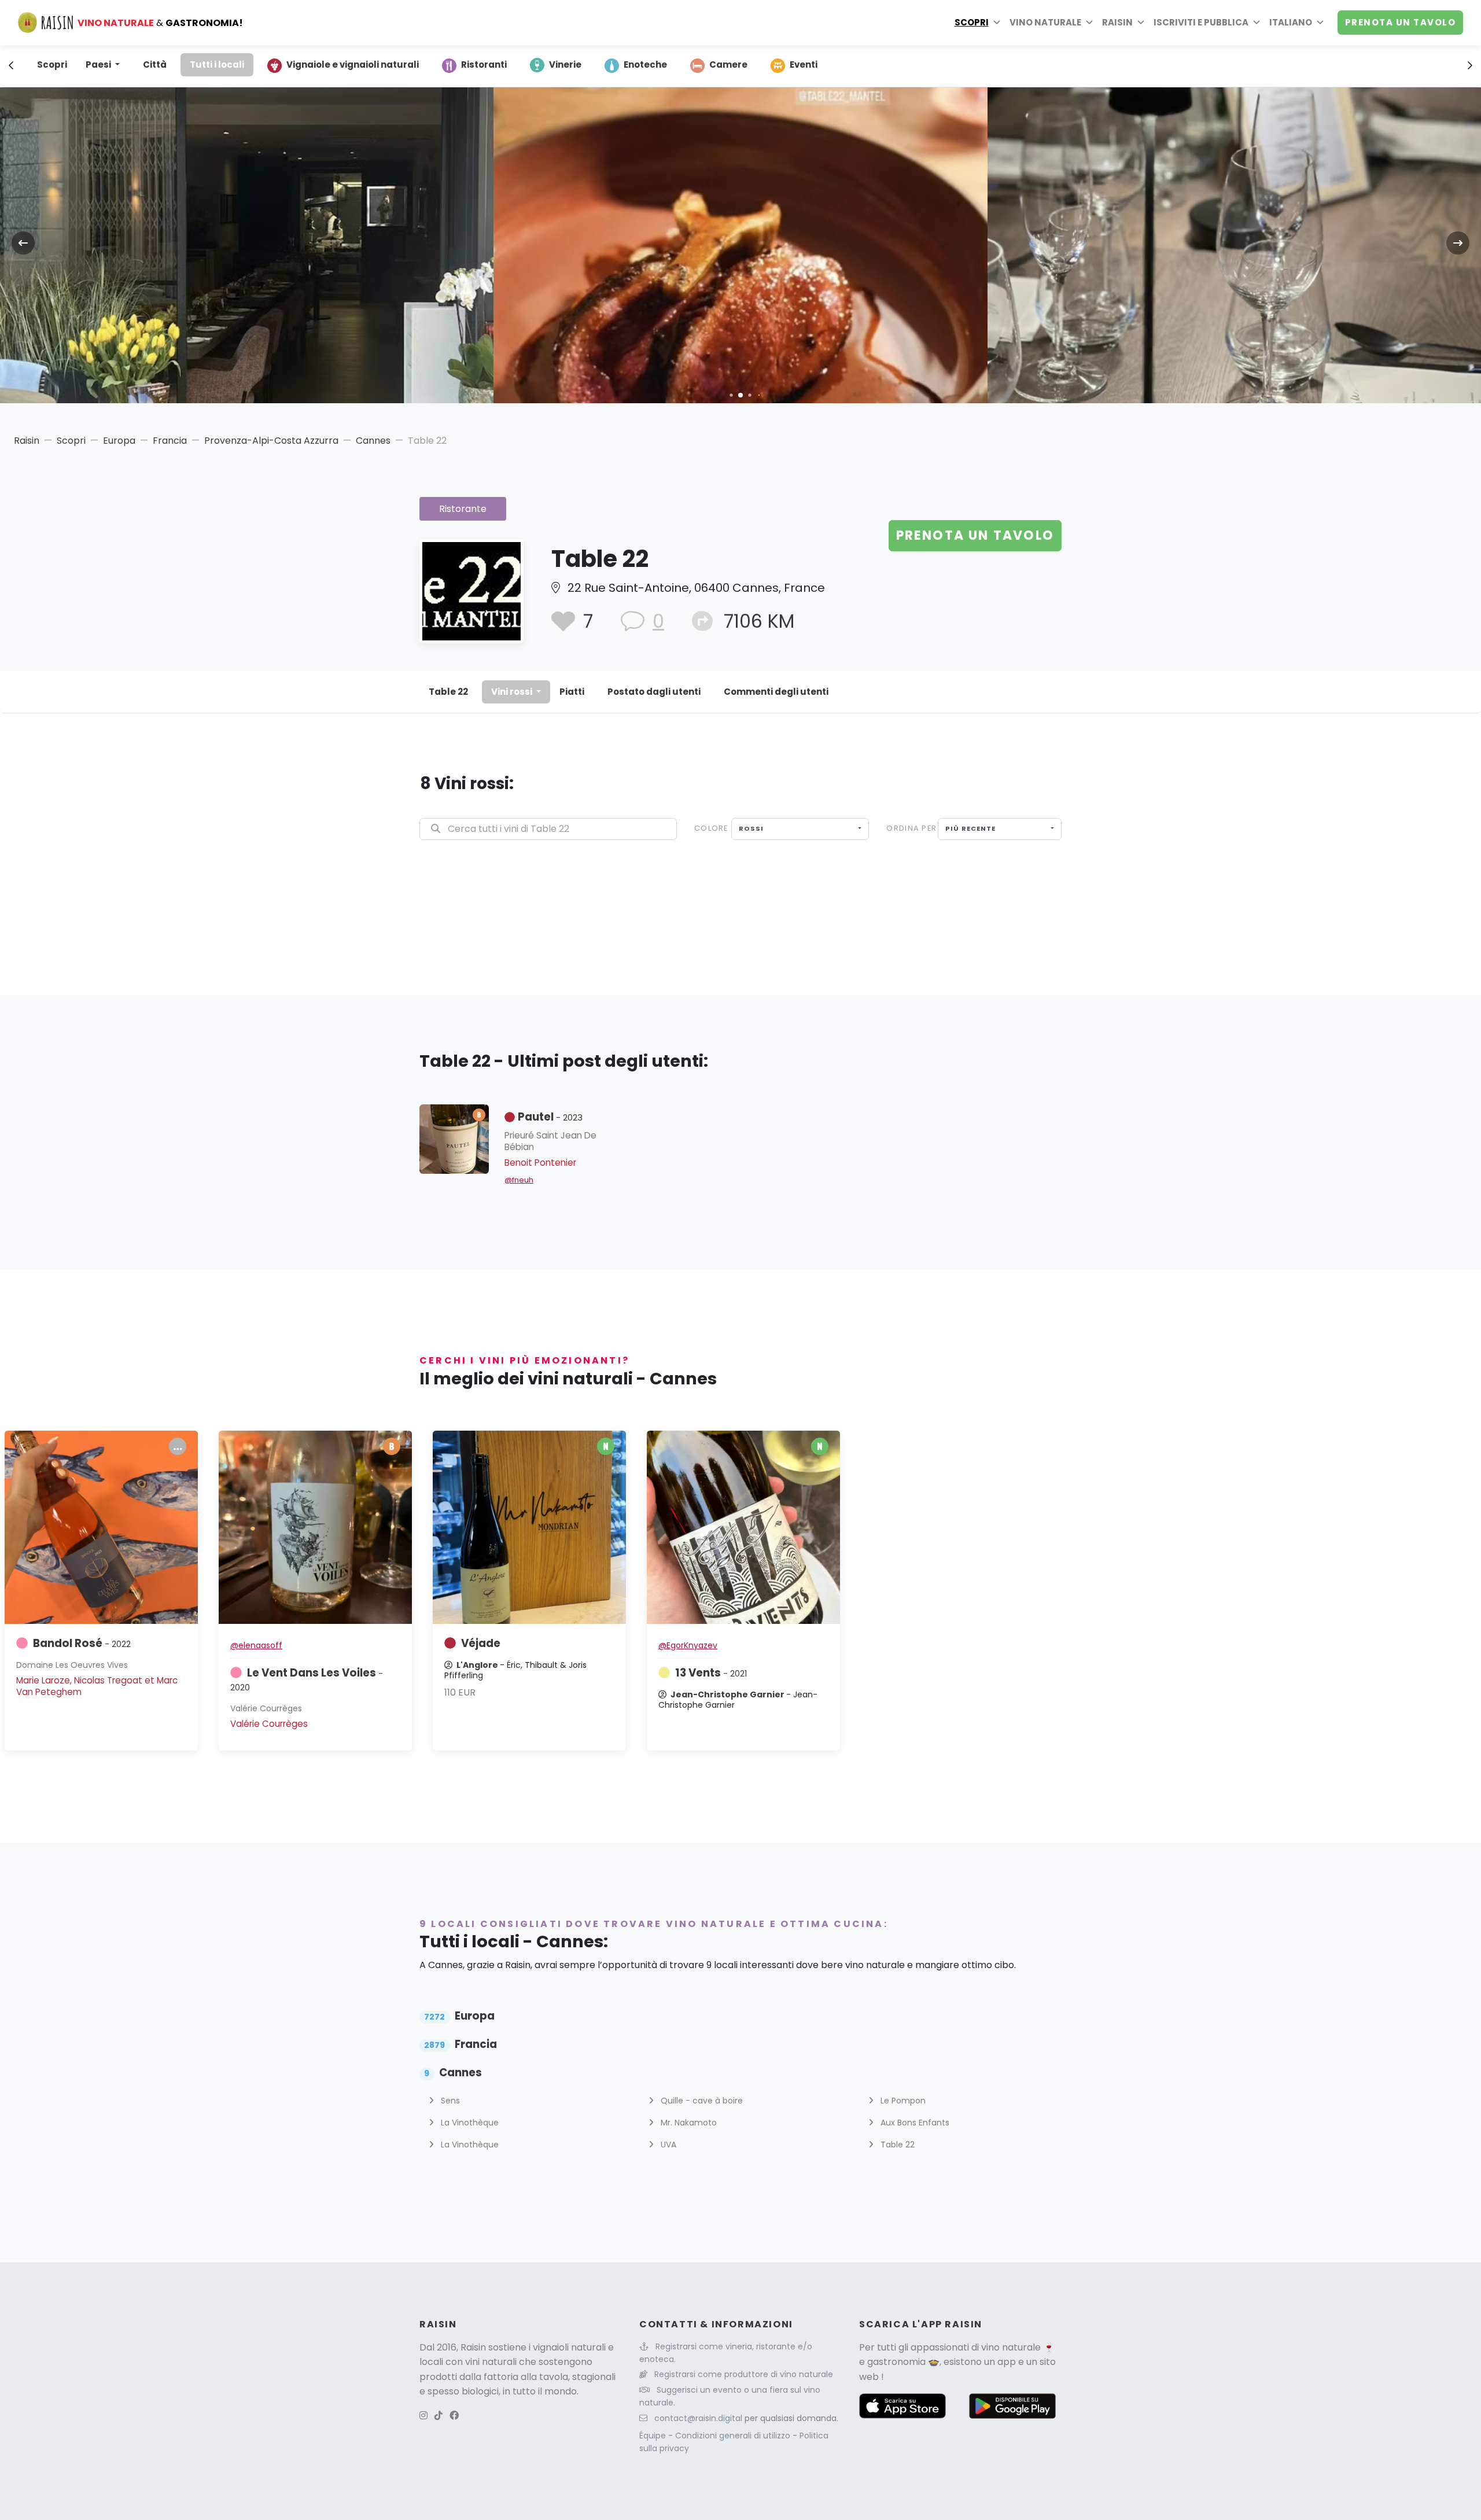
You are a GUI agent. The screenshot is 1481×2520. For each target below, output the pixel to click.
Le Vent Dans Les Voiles (307, 1679)
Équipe (654, 2436)
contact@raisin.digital (698, 2418)
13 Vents (711, 1673)
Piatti (572, 692)
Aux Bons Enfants (914, 2123)
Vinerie (565, 65)
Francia (170, 441)
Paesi (99, 65)
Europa (119, 441)
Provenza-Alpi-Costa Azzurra (271, 441)
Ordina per (911, 828)
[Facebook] (454, 2416)
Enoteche (645, 65)
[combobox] (800, 829)
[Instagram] (423, 2416)
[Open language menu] (1320, 23)
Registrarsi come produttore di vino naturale (744, 2374)
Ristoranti (484, 65)
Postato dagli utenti (654, 692)
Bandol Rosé (82, 1643)
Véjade (481, 1643)
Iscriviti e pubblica (1201, 22)
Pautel (550, 1117)
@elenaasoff (256, 1645)
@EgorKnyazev (688, 1645)
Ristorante (463, 509)
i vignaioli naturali (567, 2347)
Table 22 (448, 692)
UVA (667, 2145)
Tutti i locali (217, 65)
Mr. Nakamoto (688, 2123)
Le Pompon (902, 2101)
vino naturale (1011, 2347)
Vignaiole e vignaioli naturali (353, 65)
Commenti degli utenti (776, 692)
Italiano (1291, 22)
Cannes (373, 441)
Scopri (972, 22)
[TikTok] (439, 2416)
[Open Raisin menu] (1141, 23)
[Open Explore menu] (997, 23)
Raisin (27, 441)
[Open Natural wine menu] (1089, 23)
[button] (731, 395)
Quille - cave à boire (701, 2101)
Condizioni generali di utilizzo (734, 2436)
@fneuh (519, 1180)
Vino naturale (1045, 22)
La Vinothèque (469, 2123)
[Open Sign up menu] (1257, 23)
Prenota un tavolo (1401, 22)
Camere (728, 65)
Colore (711, 828)
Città (155, 65)
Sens (449, 2101)
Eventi (804, 65)
